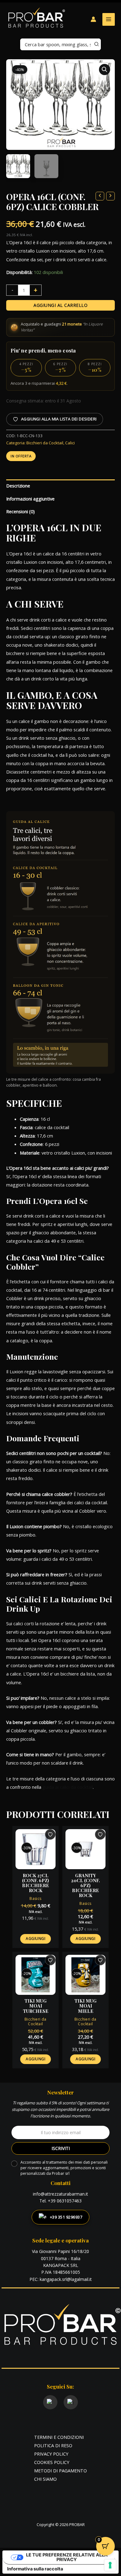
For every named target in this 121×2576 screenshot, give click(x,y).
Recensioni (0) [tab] (20, 511)
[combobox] (60, 44)
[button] (105, 70)
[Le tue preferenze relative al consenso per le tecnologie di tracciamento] (110, 2565)
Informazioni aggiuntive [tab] (30, 499)
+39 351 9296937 (66, 2217)
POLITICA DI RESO (53, 2445)
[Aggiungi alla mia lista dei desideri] (50, 1834)
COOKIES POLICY (52, 2462)
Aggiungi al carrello (60, 305)
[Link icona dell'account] (93, 19)
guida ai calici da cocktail (68, 1787)
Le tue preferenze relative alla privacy (67, 2557)
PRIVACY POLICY (51, 2454)
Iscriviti (61, 2148)
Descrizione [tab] (18, 486)
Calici (70, 443)
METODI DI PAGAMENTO (60, 2471)
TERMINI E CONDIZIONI (59, 2437)
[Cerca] (97, 44)
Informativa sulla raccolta (35, 2569)
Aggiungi (36, 1939)
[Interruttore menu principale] (109, 19)
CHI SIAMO (45, 2479)
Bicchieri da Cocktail (45, 443)
